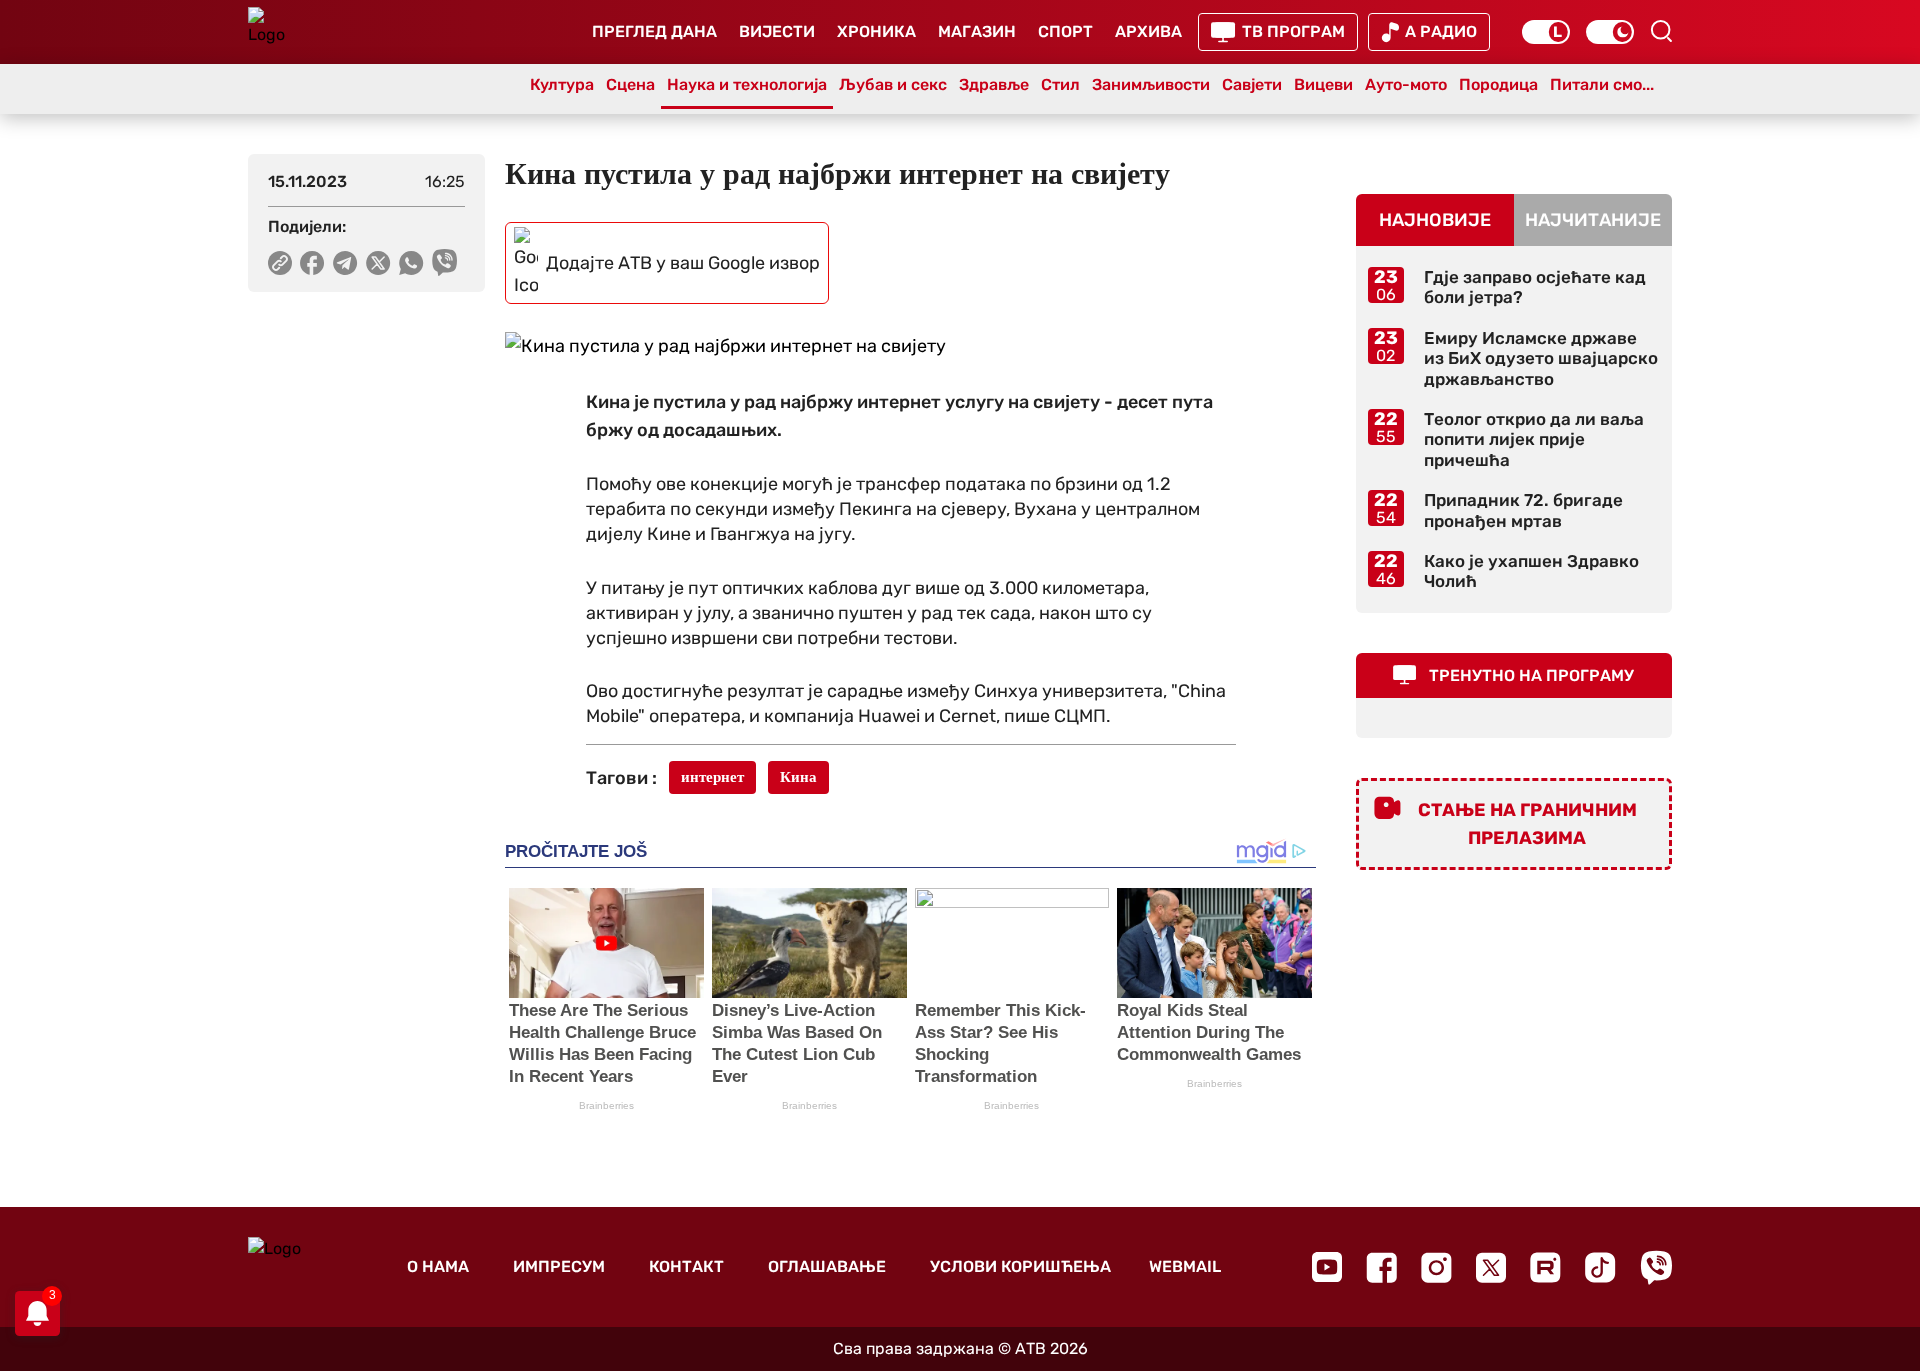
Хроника (876, 31)
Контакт (686, 1266)
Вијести (777, 31)
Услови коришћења (1020, 1266)
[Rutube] (1545, 1267)
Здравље (994, 84)
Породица (1498, 84)
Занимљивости (1151, 84)
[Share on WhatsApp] (411, 263)
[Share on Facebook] (312, 263)
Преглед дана (654, 31)
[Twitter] (1491, 1267)
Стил (1060, 84)
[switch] (1546, 32)
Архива (1148, 31)
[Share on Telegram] (345, 263)
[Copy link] (280, 263)
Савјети (1252, 84)
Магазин (977, 31)
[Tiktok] (1600, 1267)
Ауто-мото (1406, 84)
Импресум (559, 1266)
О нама (438, 1266)
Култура (562, 84)
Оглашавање (827, 1266)
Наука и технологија (747, 84)
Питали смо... (1602, 84)
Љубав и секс (893, 84)
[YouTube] (1327, 1267)
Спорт (1065, 31)
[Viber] (1656, 1267)
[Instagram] (1436, 1267)
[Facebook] (1381, 1267)
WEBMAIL (1185, 1266)
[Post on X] (378, 263)
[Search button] (1661, 31)
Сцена (630, 84)
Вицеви (1323, 84)
